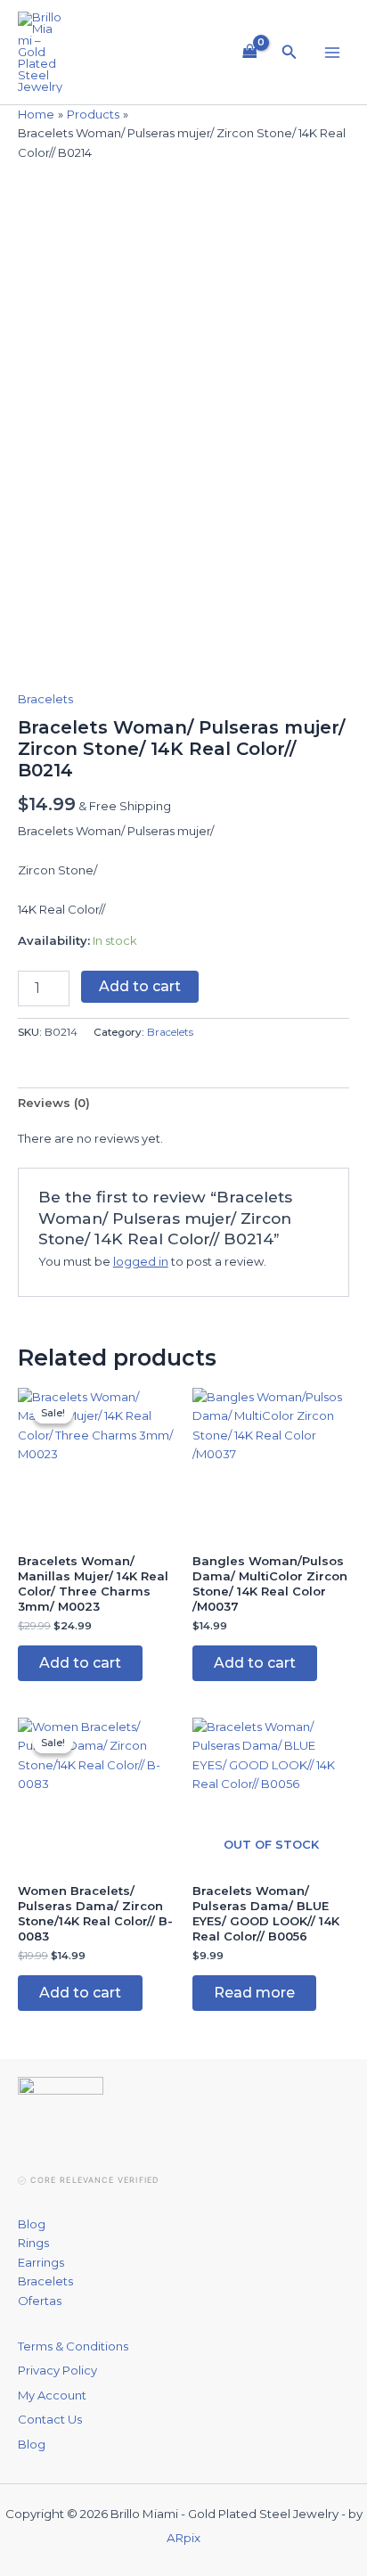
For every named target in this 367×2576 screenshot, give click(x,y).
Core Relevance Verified (94, 2180)
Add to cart (140, 986)
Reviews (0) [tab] (54, 1103)
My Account (52, 2395)
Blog (32, 2224)
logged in (141, 1261)
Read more (254, 1993)
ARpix (183, 2538)
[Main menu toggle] (332, 52)
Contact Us (50, 2419)
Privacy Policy (57, 2370)
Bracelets (45, 699)
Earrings (41, 2262)
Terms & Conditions (73, 2346)
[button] (290, 53)
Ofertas (40, 2301)
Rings (33, 2243)
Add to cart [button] (80, 1663)
